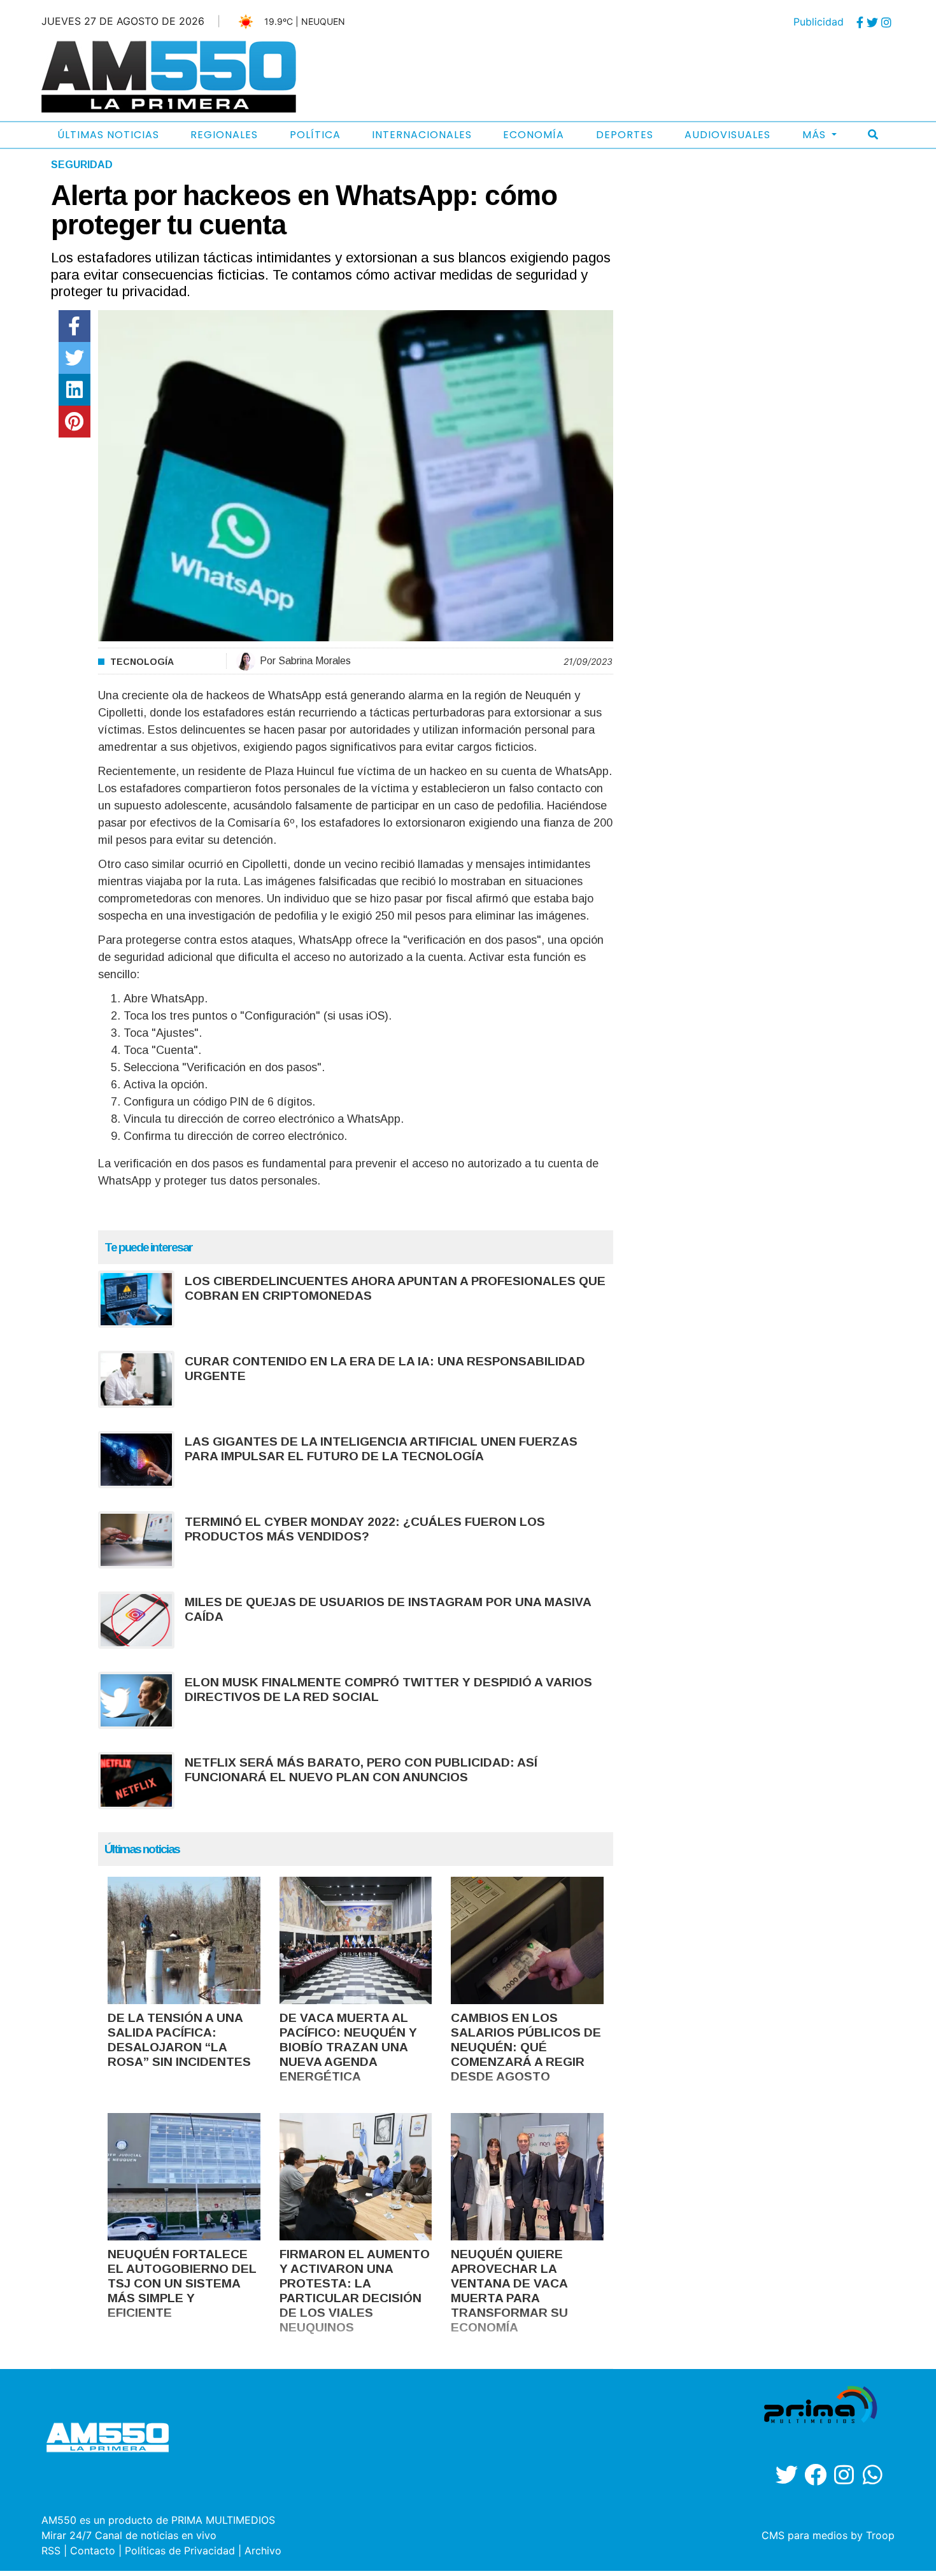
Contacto (93, 2551)
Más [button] (816, 135)
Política (315, 135)
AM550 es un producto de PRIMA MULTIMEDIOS (158, 2520)
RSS (51, 2551)
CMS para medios (805, 2535)
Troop (880, 2535)
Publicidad (819, 22)
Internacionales (422, 135)
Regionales (224, 135)
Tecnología (142, 662)
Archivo (263, 2551)
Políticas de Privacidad (180, 2551)
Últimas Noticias (108, 135)
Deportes (625, 135)
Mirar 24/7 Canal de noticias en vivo (129, 2535)
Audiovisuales (727, 135)
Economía (534, 135)
